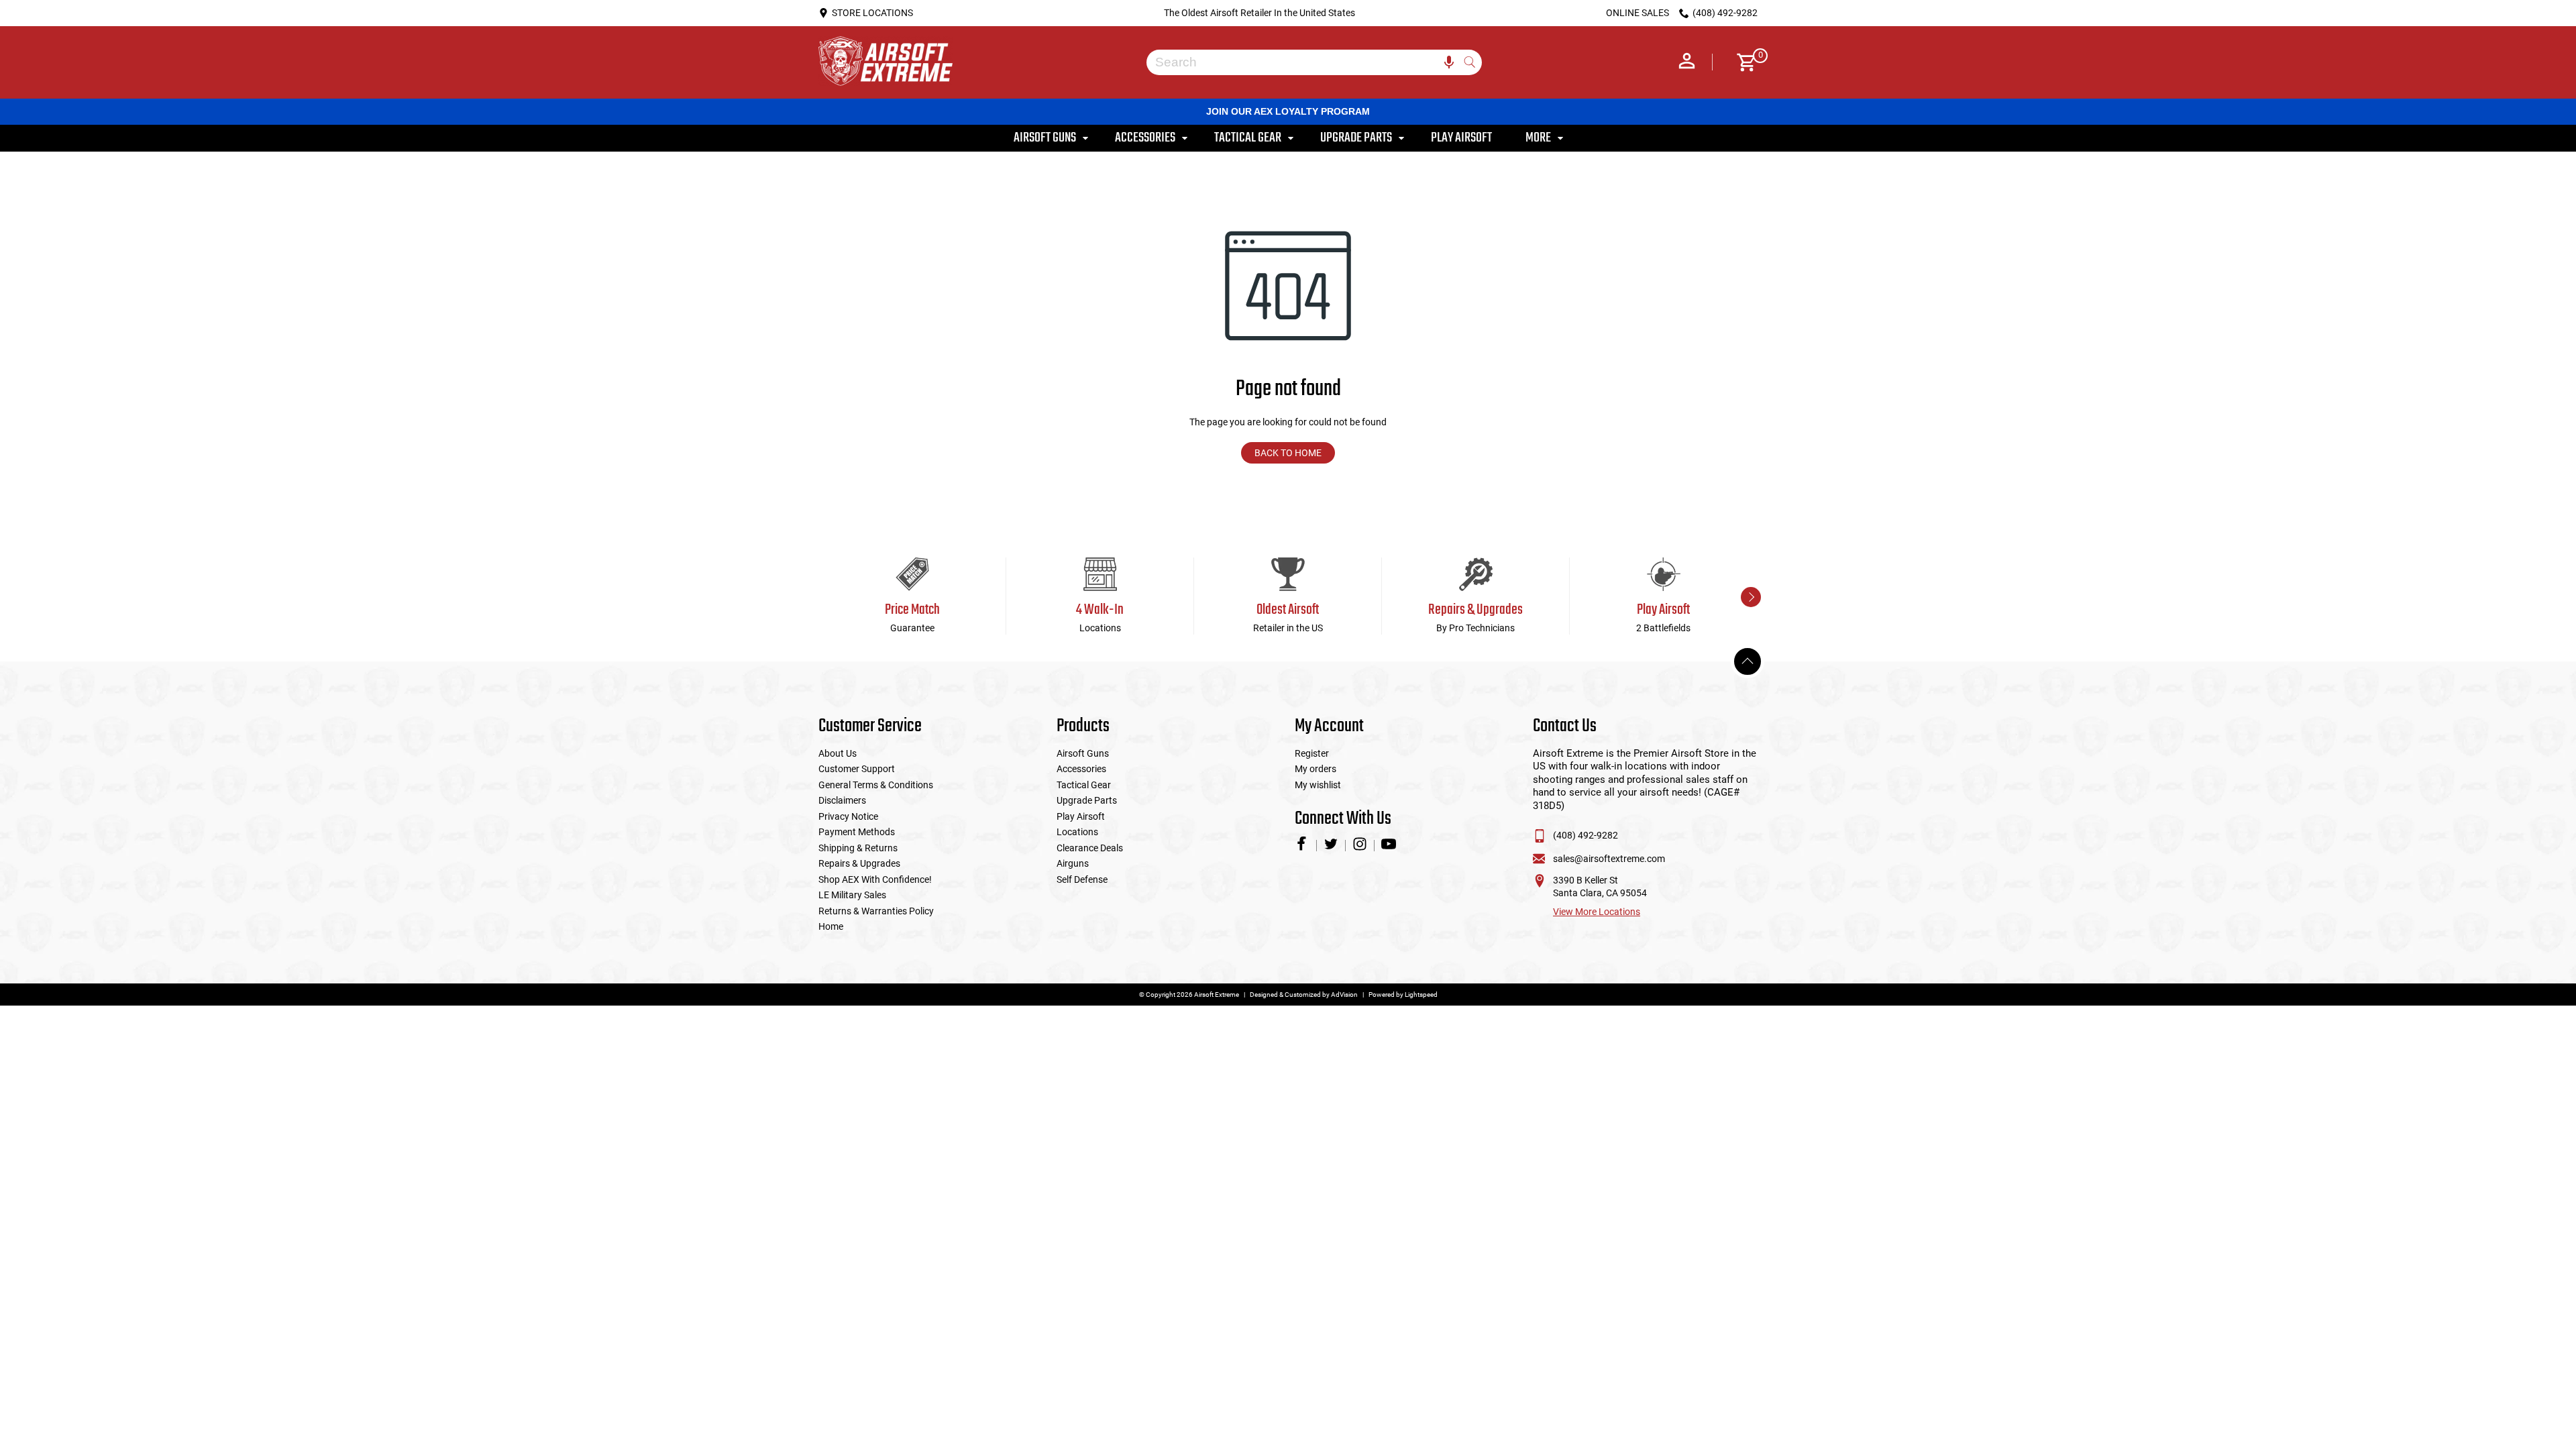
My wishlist (1318, 785)
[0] (1742, 62)
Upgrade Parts (1087, 800)
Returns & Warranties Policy (876, 911)
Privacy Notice (848, 816)
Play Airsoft (1081, 816)
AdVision (1344, 995)
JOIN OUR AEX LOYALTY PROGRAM (1288, 111)
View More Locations (1597, 912)
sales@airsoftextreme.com (1609, 859)
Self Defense (1082, 879)
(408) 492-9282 (1586, 835)
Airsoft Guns (1083, 753)
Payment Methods (857, 832)
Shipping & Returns (858, 848)
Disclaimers (842, 800)
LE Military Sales (852, 895)
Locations (1077, 832)
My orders (1316, 769)
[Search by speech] (1449, 62)
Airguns (1073, 863)
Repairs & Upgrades (859, 863)
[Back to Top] (1748, 661)
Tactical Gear (1084, 785)
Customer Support (857, 769)
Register (1312, 753)
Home (831, 926)
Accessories (1081, 769)
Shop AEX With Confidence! (875, 879)
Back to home (1288, 453)
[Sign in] (1687, 62)
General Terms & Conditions (876, 785)
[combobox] (1304, 62)
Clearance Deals (1090, 848)
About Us (838, 753)
